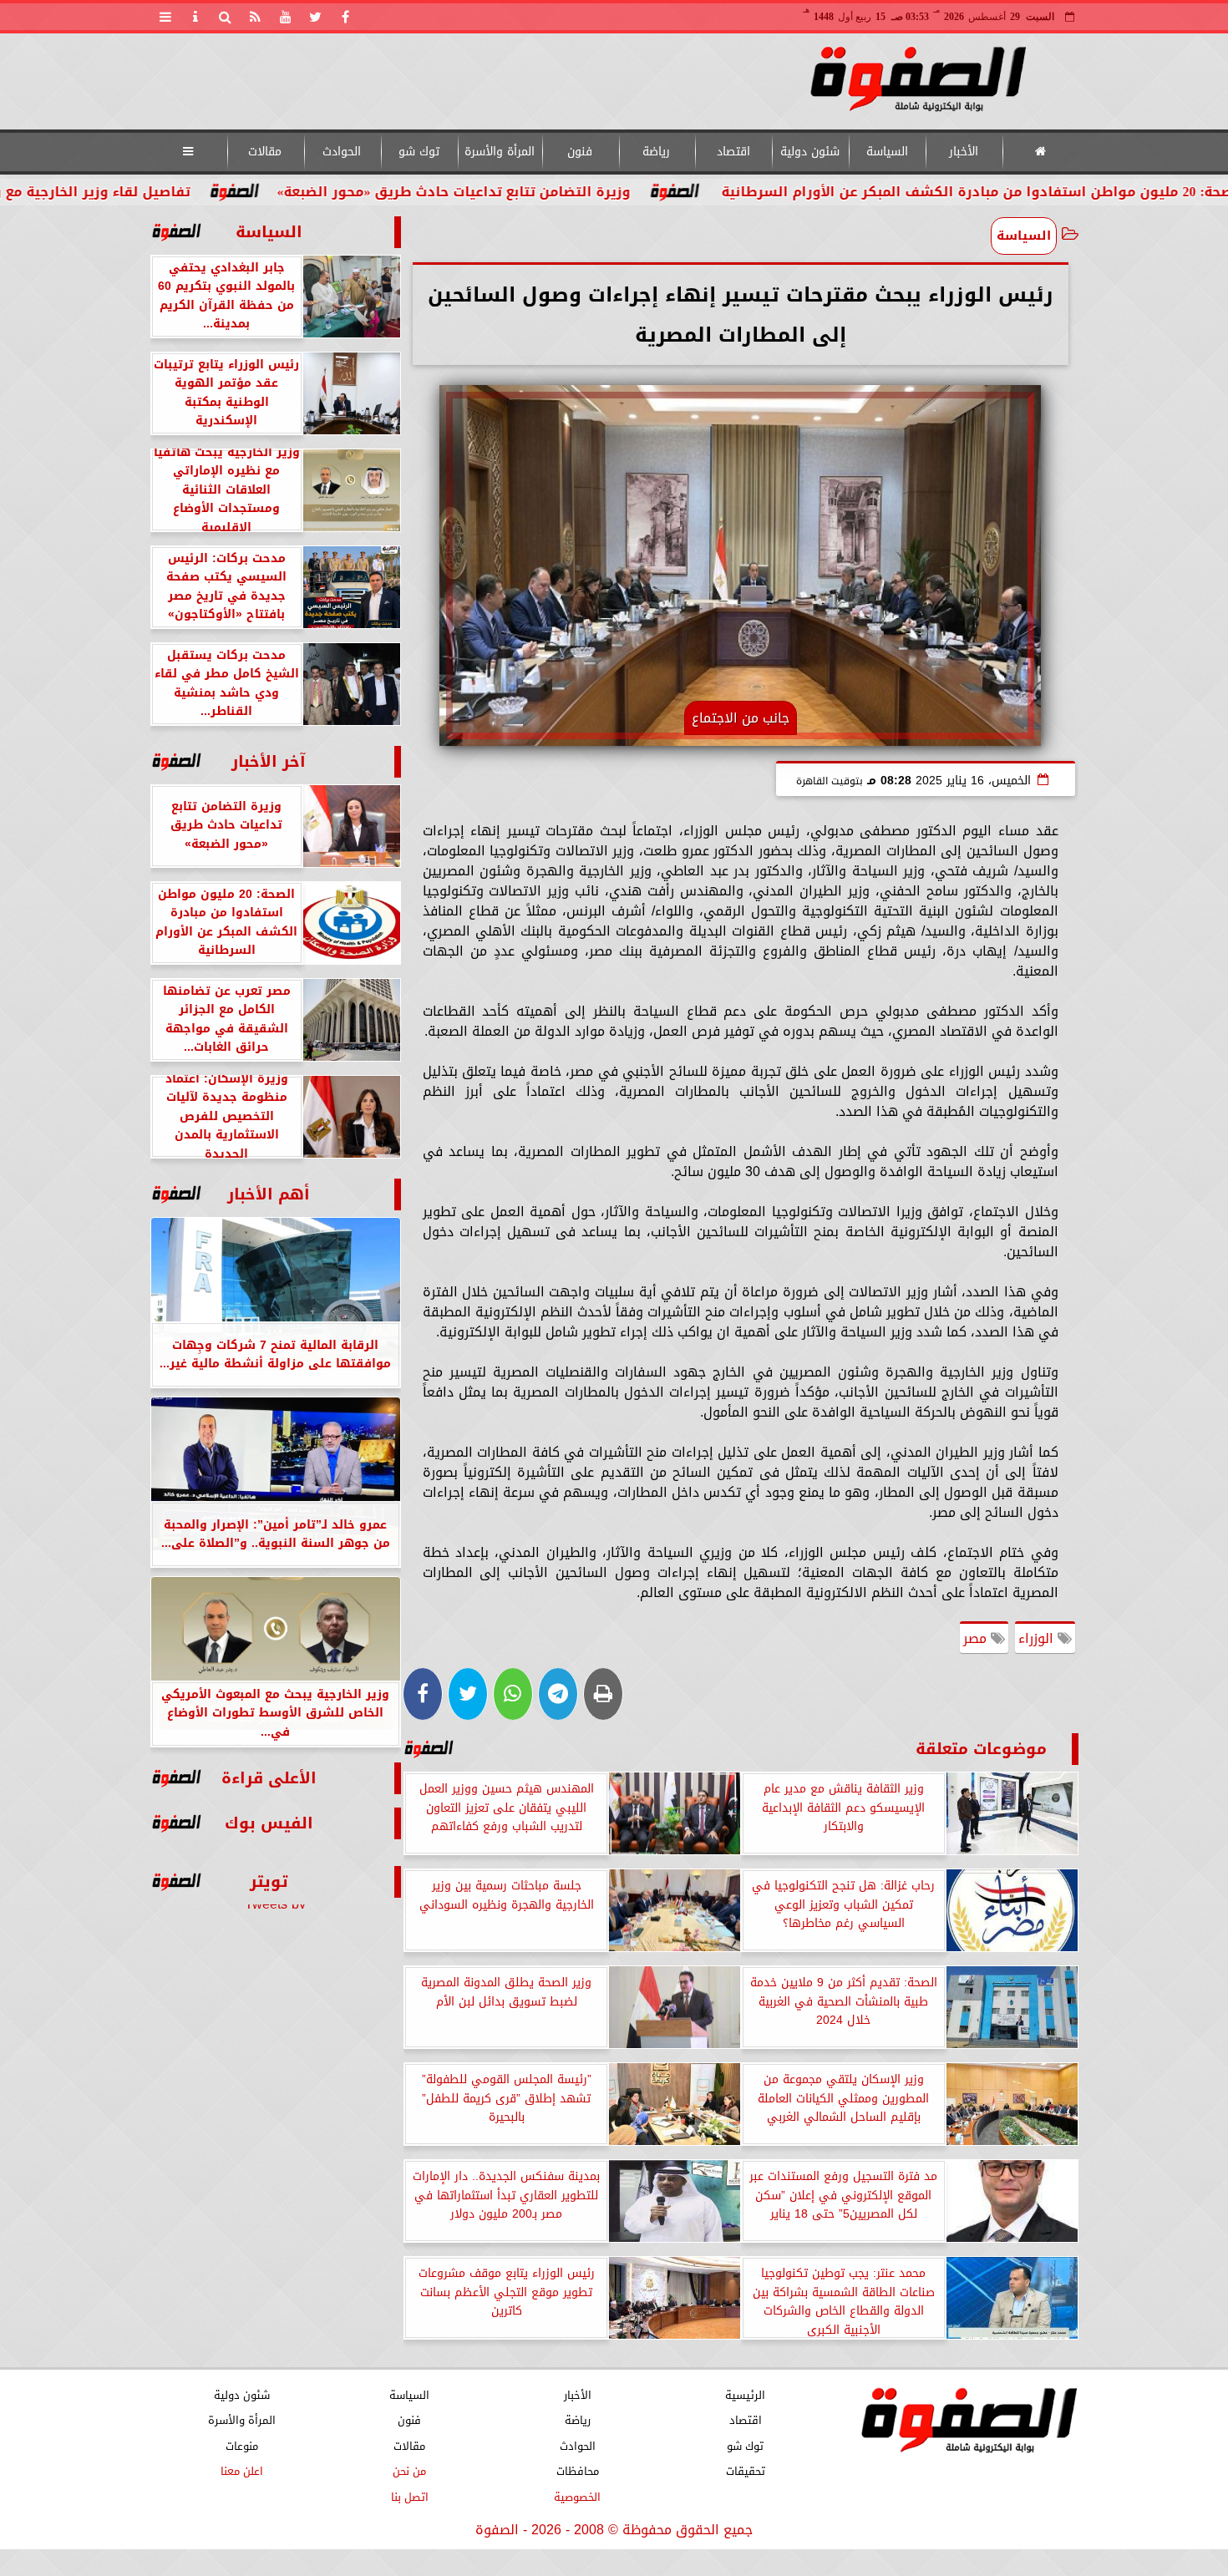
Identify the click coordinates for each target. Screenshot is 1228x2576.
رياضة (656, 152)
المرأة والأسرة (499, 152)
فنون (580, 152)
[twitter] (316, 17)
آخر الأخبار (269, 761)
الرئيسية (745, 2395)
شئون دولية (810, 152)
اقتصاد (733, 152)
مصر (977, 1638)
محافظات (577, 2472)
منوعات (241, 2446)
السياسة (886, 152)
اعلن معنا (241, 2472)
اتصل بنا (409, 2497)
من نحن (409, 2472)
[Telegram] (558, 1694)
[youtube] (286, 17)
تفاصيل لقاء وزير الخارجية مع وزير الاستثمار (180, 192)
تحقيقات (745, 2472)
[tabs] (165, 17)
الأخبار (964, 152)
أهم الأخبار (269, 1194)
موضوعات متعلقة (981, 1749)
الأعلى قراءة (269, 1778)
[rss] (256, 17)
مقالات (265, 152)
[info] (195, 17)
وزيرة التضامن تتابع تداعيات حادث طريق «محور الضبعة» (582, 192)
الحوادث (342, 152)
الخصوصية (577, 2497)
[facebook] (346, 17)
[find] (226, 17)
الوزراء (1038, 1638)
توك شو (418, 152)
